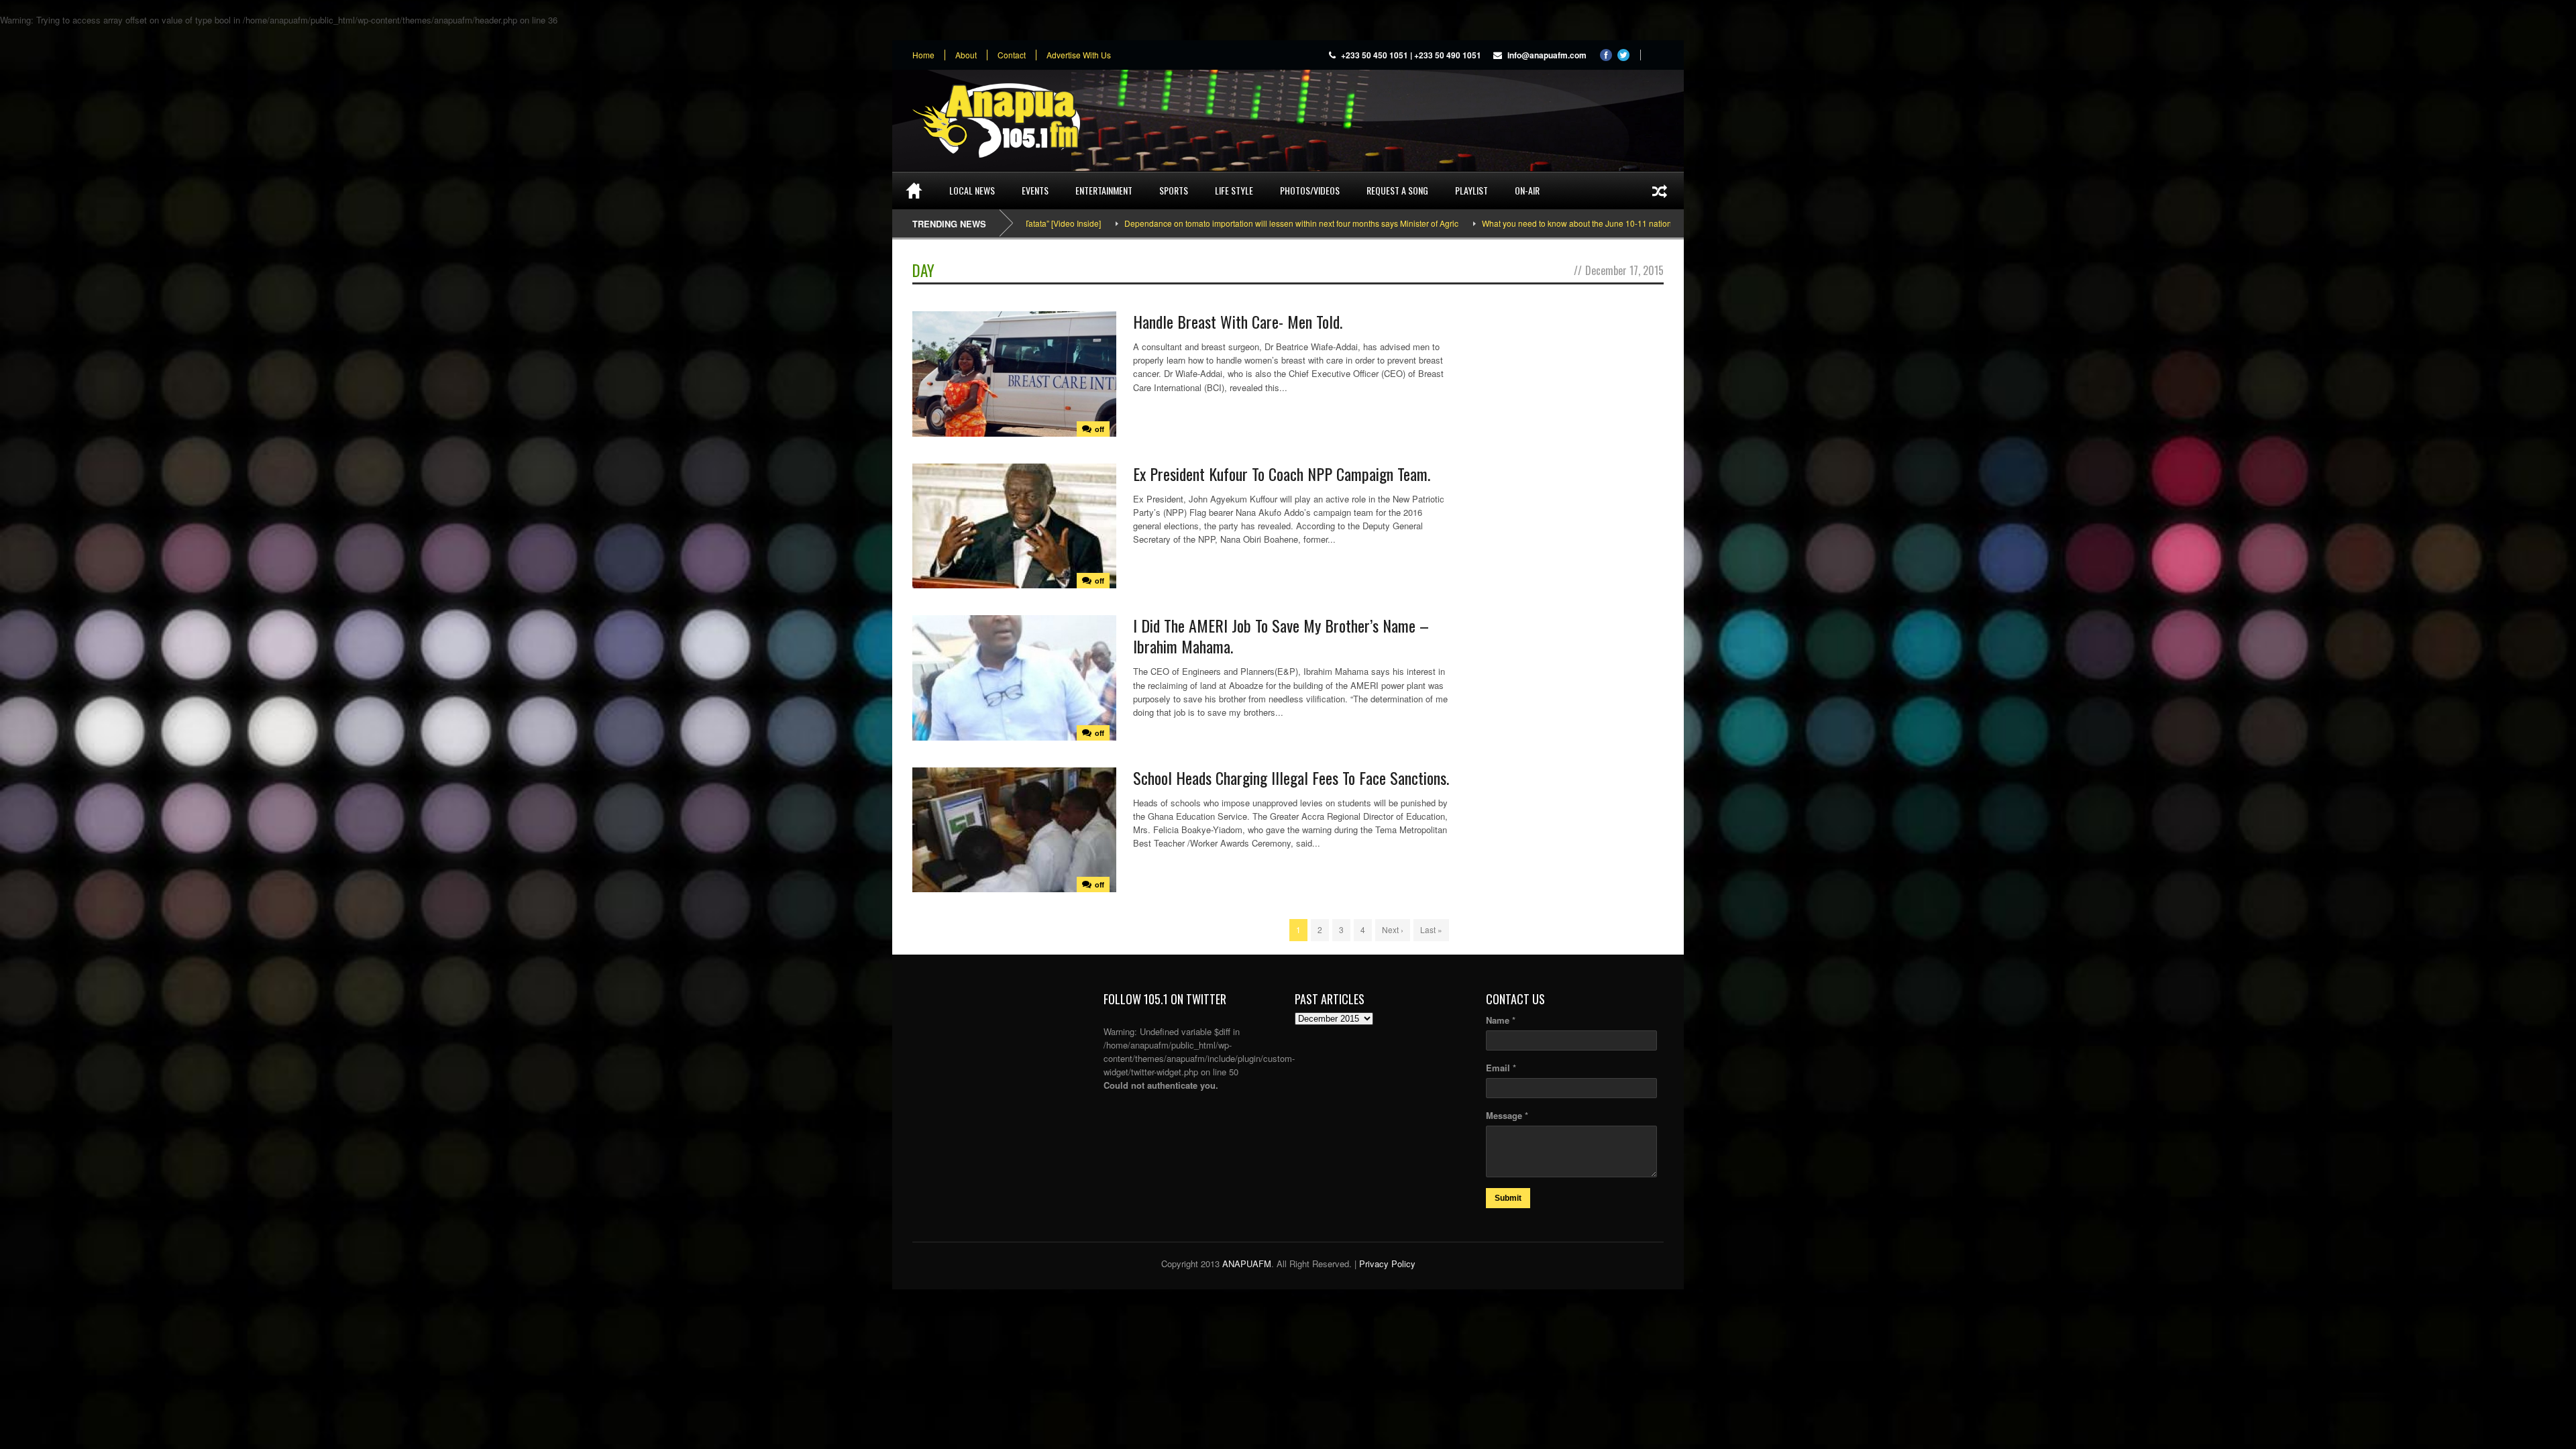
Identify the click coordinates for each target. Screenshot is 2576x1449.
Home (923, 55)
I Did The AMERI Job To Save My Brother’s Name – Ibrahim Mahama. (1281, 636)
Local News (972, 190)
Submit (1508, 1198)
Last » (1431, 929)
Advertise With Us (1079, 55)
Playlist (1471, 190)
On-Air (1527, 190)
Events (1035, 190)
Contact (1012, 55)
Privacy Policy (1387, 1264)
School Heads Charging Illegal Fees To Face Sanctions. (1291, 777)
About (966, 55)
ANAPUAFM (1247, 1264)
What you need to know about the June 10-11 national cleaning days (1483, 223)
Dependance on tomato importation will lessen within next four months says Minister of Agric (1168, 223)
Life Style (1234, 190)
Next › (1393, 929)
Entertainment (1104, 190)
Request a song (1397, 190)
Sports (1174, 190)
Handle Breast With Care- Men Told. (1238, 321)
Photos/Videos (1310, 190)
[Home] (914, 191)
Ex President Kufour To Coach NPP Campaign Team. (1282, 474)
